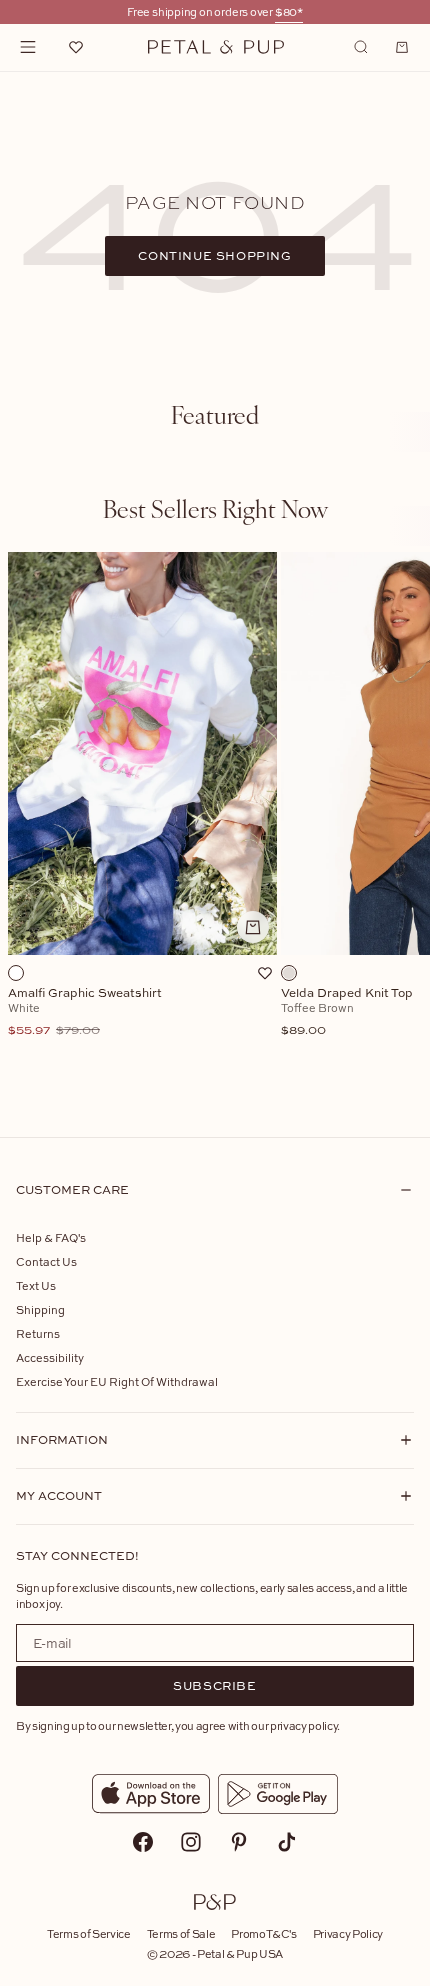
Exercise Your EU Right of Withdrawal (117, 1381)
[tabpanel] (215, 829)
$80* (289, 11)
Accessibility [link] (50, 1357)
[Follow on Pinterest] (239, 1842)
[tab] (215, 414)
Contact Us (46, 1261)
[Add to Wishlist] (265, 973)
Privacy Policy (348, 1933)
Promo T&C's (263, 1933)
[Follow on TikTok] (287, 1842)
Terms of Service (89, 1933)
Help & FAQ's (51, 1237)
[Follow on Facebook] (143, 1842)
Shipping (40, 1309)
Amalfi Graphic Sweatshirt (85, 1012)
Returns (38, 1333)
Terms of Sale (181, 1933)
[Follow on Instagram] (191, 1842)
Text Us (36, 1285)
